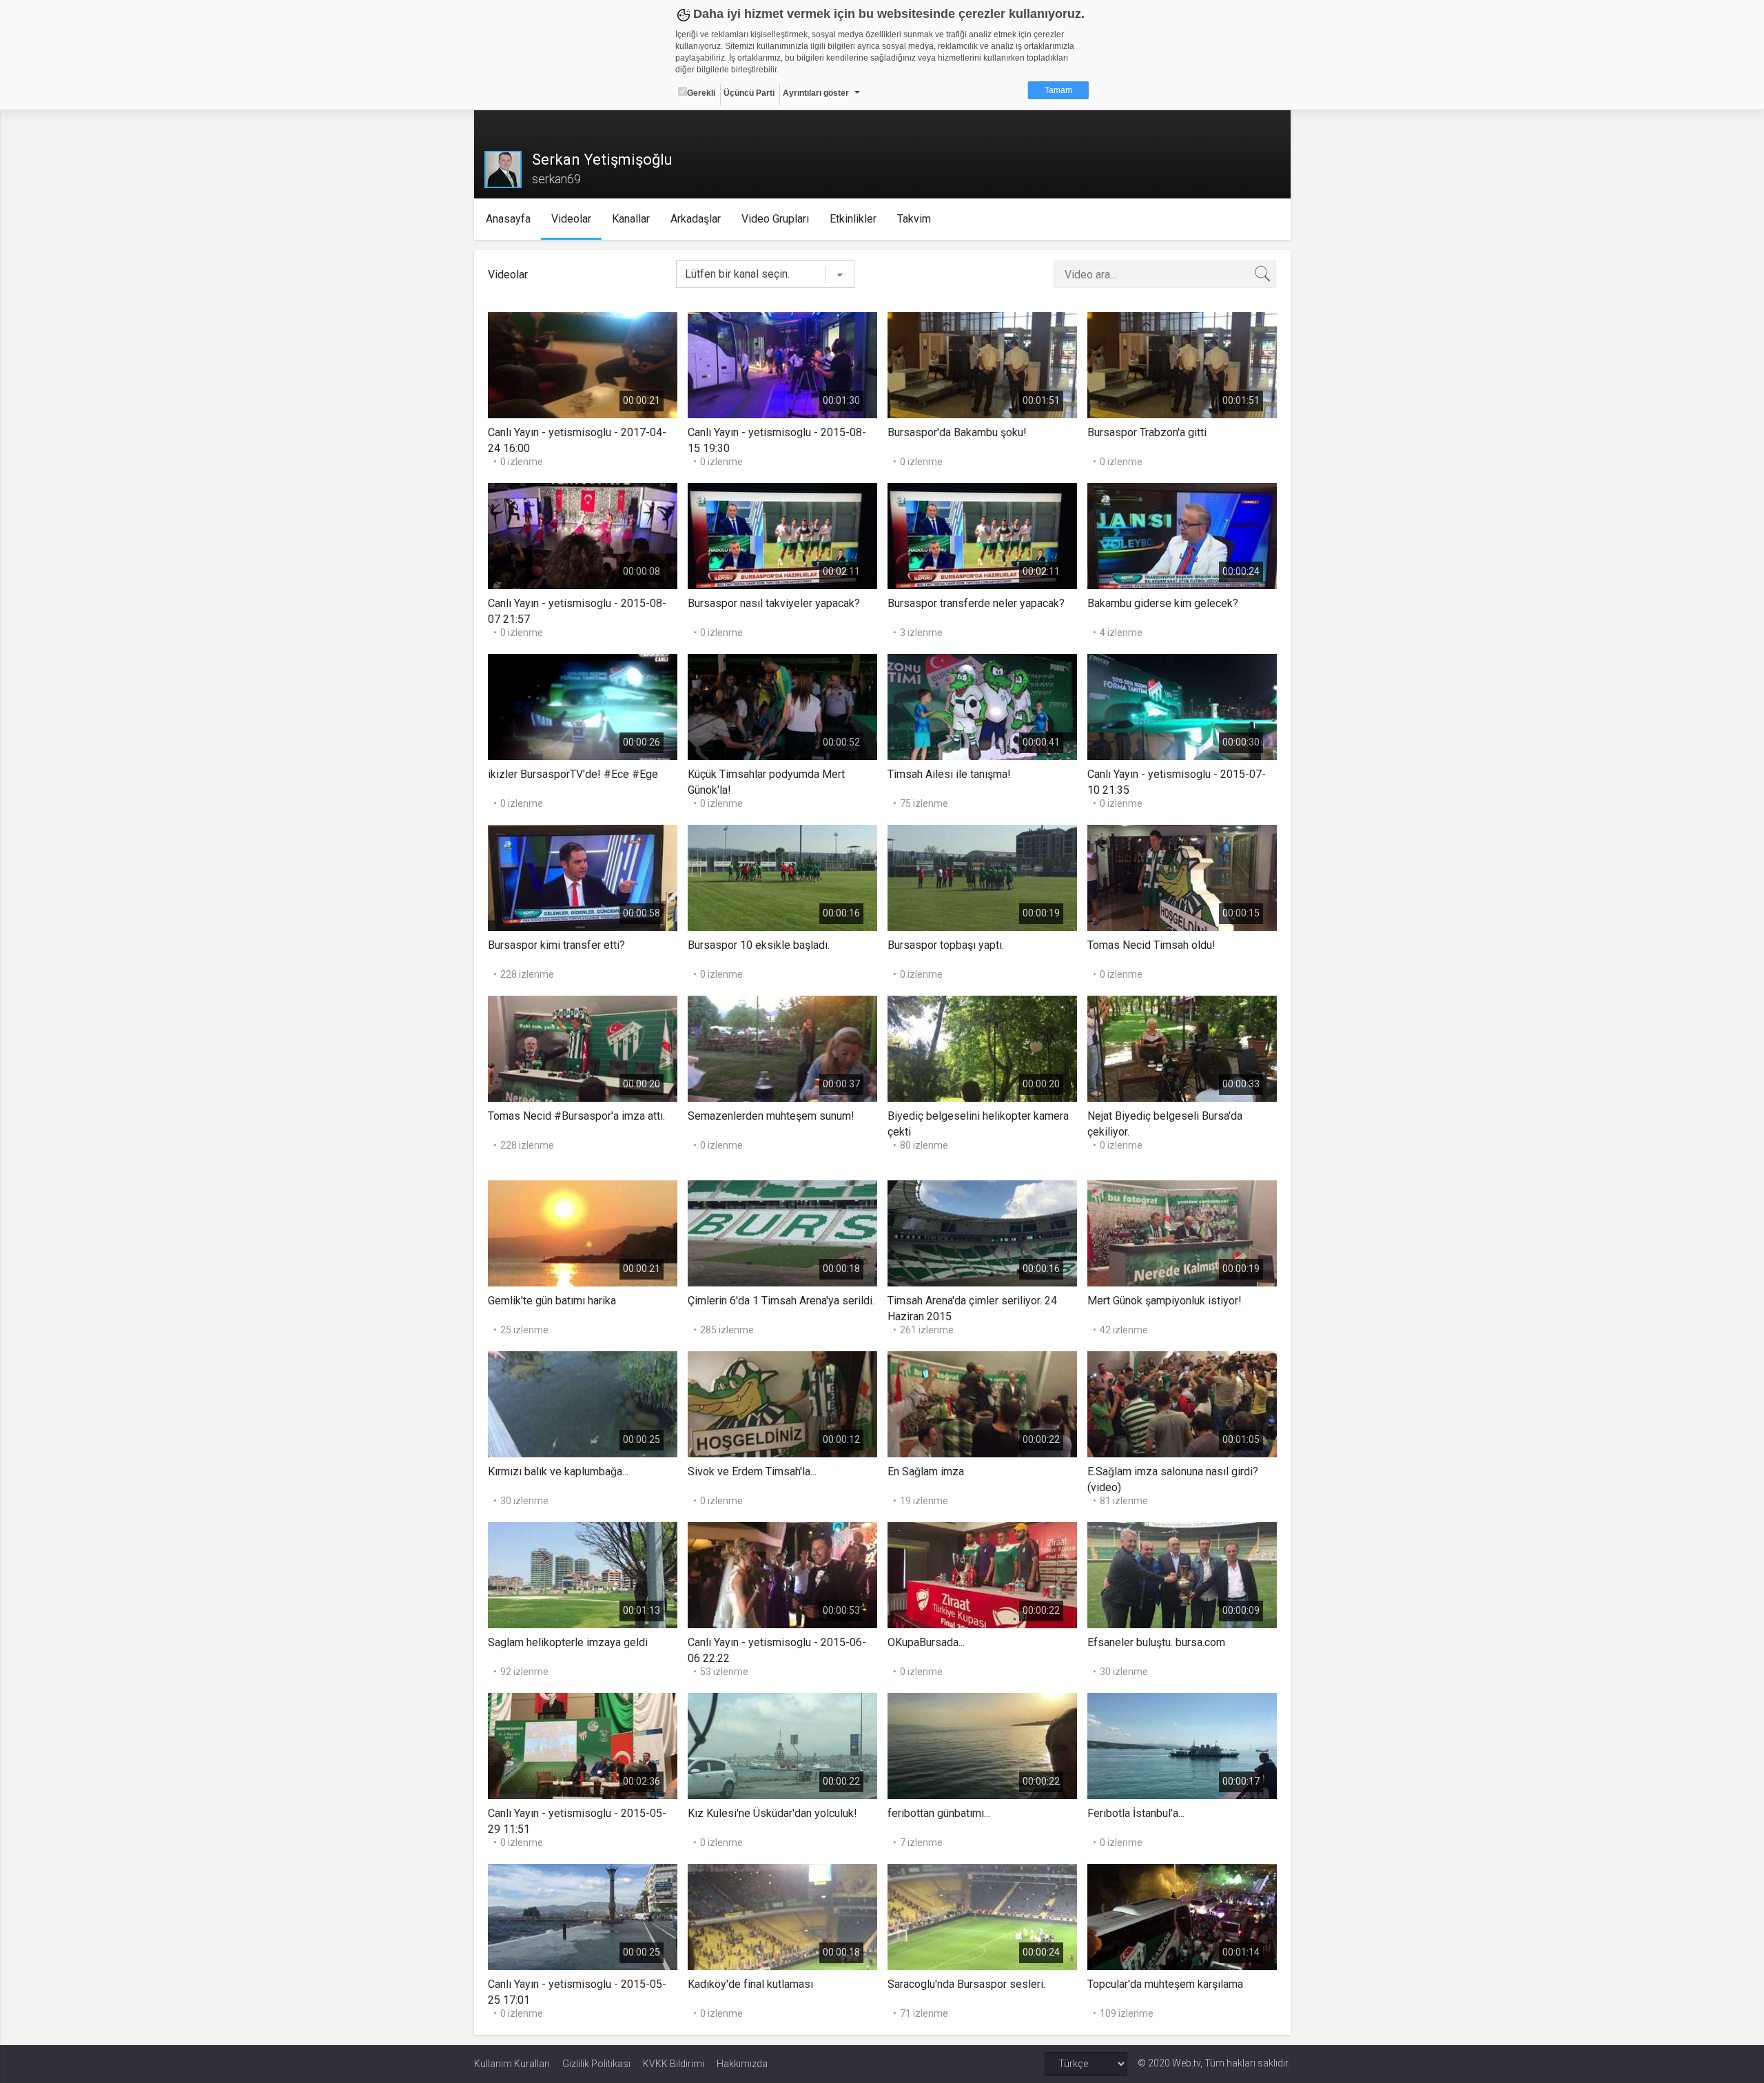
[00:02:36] (583, 1745)
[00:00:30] (1182, 706)
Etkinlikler (853, 219)
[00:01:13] (583, 1574)
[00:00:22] (982, 1403)
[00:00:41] (982, 706)
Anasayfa (508, 219)
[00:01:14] (1182, 1916)
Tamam (1058, 90)
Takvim (914, 219)
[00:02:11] (782, 535)
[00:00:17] (1182, 1745)
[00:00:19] (982, 877)
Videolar (571, 219)
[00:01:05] (1182, 1403)
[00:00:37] (782, 1048)
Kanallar (631, 219)
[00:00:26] (583, 706)
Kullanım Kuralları (512, 2064)
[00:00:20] (583, 1048)
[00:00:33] (1182, 1048)
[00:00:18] (782, 1232)
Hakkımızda (742, 2064)
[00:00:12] (782, 1403)
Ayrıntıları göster (816, 93)
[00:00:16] (782, 877)
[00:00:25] (583, 1403)
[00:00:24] (1182, 535)
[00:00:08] (583, 535)
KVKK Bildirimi (674, 2064)
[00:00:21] (583, 364)
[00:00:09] (1182, 1574)
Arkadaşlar (696, 219)
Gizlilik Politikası (596, 2064)
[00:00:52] (782, 706)
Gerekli (701, 93)
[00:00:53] (782, 1574)
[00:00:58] (583, 877)
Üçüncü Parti (749, 93)
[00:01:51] (982, 364)
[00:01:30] (782, 364)
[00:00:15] (1182, 877)
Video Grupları (775, 219)
